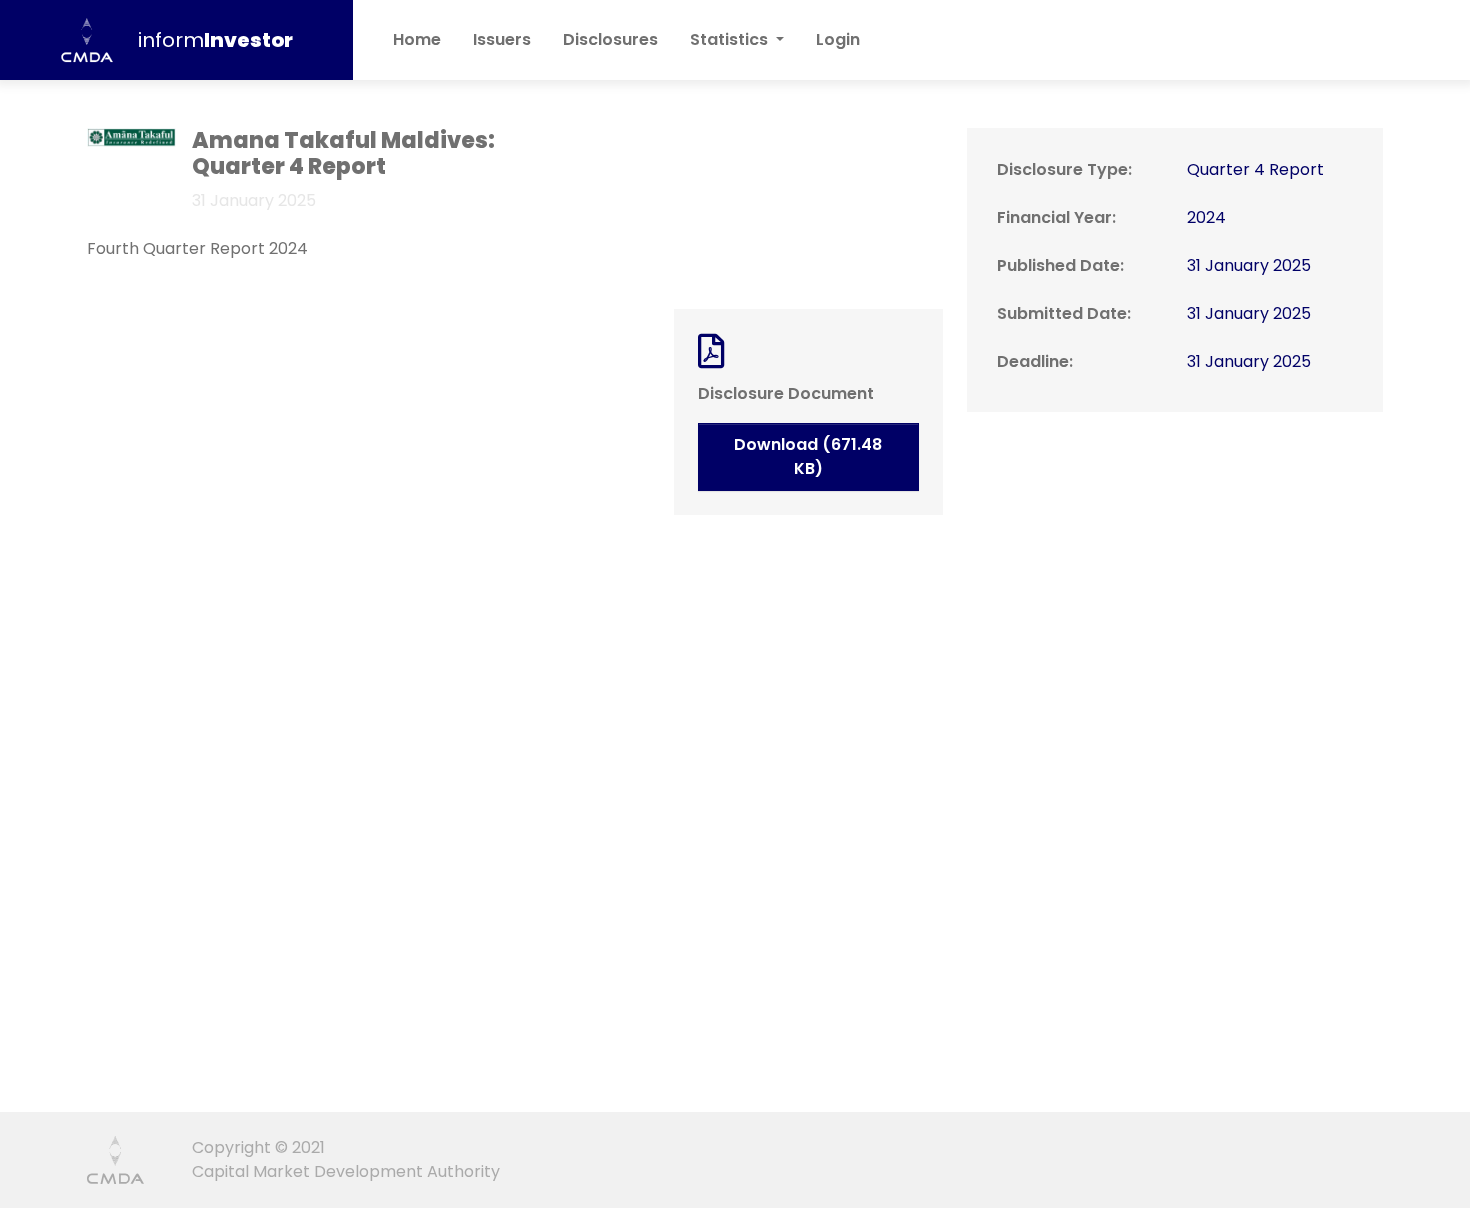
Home (417, 39)
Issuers (502, 39)
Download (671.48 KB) (808, 456)
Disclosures (618, 39)
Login (838, 39)
